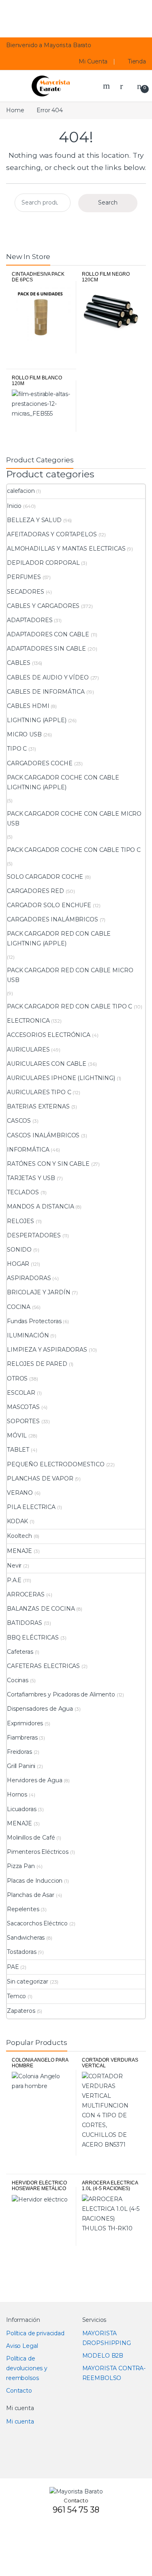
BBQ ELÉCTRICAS (33, 1637)
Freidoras (19, 1752)
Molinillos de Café (31, 1838)
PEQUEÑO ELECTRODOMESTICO (56, 1464)
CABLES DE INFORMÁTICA (46, 692)
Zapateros (21, 2011)
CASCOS (19, 1121)
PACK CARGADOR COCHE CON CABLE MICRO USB (74, 819)
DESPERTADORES (34, 1235)
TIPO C (17, 749)
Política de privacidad (35, 2333)
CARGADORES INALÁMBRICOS (52, 919)
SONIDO (19, 1250)
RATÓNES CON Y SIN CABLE (48, 1164)
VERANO (20, 1493)
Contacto (19, 2391)
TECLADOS (23, 1192)
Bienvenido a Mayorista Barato (49, 45)
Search (107, 86)
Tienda (137, 61)
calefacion (21, 491)
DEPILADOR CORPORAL (43, 563)
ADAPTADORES (30, 620)
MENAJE (19, 1551)
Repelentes (23, 1909)
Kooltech (19, 1536)
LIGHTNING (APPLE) (37, 720)
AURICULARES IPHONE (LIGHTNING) (61, 1078)
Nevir (14, 1566)
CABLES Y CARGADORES (43, 606)
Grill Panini (21, 1766)
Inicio (14, 506)
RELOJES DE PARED (37, 1364)
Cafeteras (20, 1652)
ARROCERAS (26, 1594)
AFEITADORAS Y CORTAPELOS (52, 534)
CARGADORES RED (35, 891)
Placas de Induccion (35, 1881)
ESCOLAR (21, 1393)
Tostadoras (22, 1952)
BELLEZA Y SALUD (34, 520)
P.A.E (14, 1580)
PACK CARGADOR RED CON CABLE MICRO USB (70, 975)
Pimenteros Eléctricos (38, 1852)
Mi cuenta (20, 2421)
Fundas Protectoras (34, 1321)
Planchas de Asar (31, 1895)
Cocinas (18, 1680)
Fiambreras (22, 1738)
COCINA (19, 1307)
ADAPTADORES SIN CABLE (46, 649)
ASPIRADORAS (29, 1278)
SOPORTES (23, 1421)
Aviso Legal (22, 2346)
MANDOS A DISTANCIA (40, 1206)
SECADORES (26, 592)
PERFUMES (24, 577)
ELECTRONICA (28, 1021)
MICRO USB (24, 734)
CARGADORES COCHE (40, 763)
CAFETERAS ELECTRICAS (43, 1666)
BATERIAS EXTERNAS (38, 1106)
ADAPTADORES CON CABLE (48, 634)
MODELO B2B (103, 2356)
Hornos (17, 1794)
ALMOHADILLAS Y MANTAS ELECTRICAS (66, 549)
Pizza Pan (21, 1866)
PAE (13, 1967)
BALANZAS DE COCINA (41, 1609)
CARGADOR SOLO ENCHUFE (49, 905)
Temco (16, 1996)
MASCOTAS (23, 1407)
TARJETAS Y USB (31, 1178)
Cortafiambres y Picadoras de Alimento (61, 1694)
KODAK (17, 1521)
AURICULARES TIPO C (39, 1092)
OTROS (17, 1378)
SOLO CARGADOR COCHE (45, 877)
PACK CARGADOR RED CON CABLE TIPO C (70, 1006)
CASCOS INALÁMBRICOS (43, 1135)
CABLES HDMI (28, 706)
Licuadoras (22, 1809)
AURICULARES (28, 1050)
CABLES (19, 663)
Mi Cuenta (93, 61)
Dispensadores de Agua (40, 1709)
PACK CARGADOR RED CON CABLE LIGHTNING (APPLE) (59, 939)
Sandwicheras (26, 1938)
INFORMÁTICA (28, 1150)
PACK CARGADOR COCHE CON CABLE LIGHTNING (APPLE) (63, 782)
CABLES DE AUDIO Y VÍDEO (48, 677)
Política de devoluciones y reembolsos (27, 2368)
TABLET (18, 1450)
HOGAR (18, 1264)
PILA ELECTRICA (31, 1507)
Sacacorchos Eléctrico (37, 1923)
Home (15, 110)
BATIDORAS (25, 1623)
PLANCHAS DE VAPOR (40, 1479)
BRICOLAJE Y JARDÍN (39, 1292)
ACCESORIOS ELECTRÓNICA (49, 1035)
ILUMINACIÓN (28, 1335)
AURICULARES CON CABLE (47, 1064)
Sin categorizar (28, 1982)
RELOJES (20, 1221)
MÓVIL (17, 1435)
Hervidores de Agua (34, 1780)
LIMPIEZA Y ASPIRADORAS (47, 1350)
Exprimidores (25, 1723)
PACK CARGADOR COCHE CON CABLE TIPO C (74, 850)
